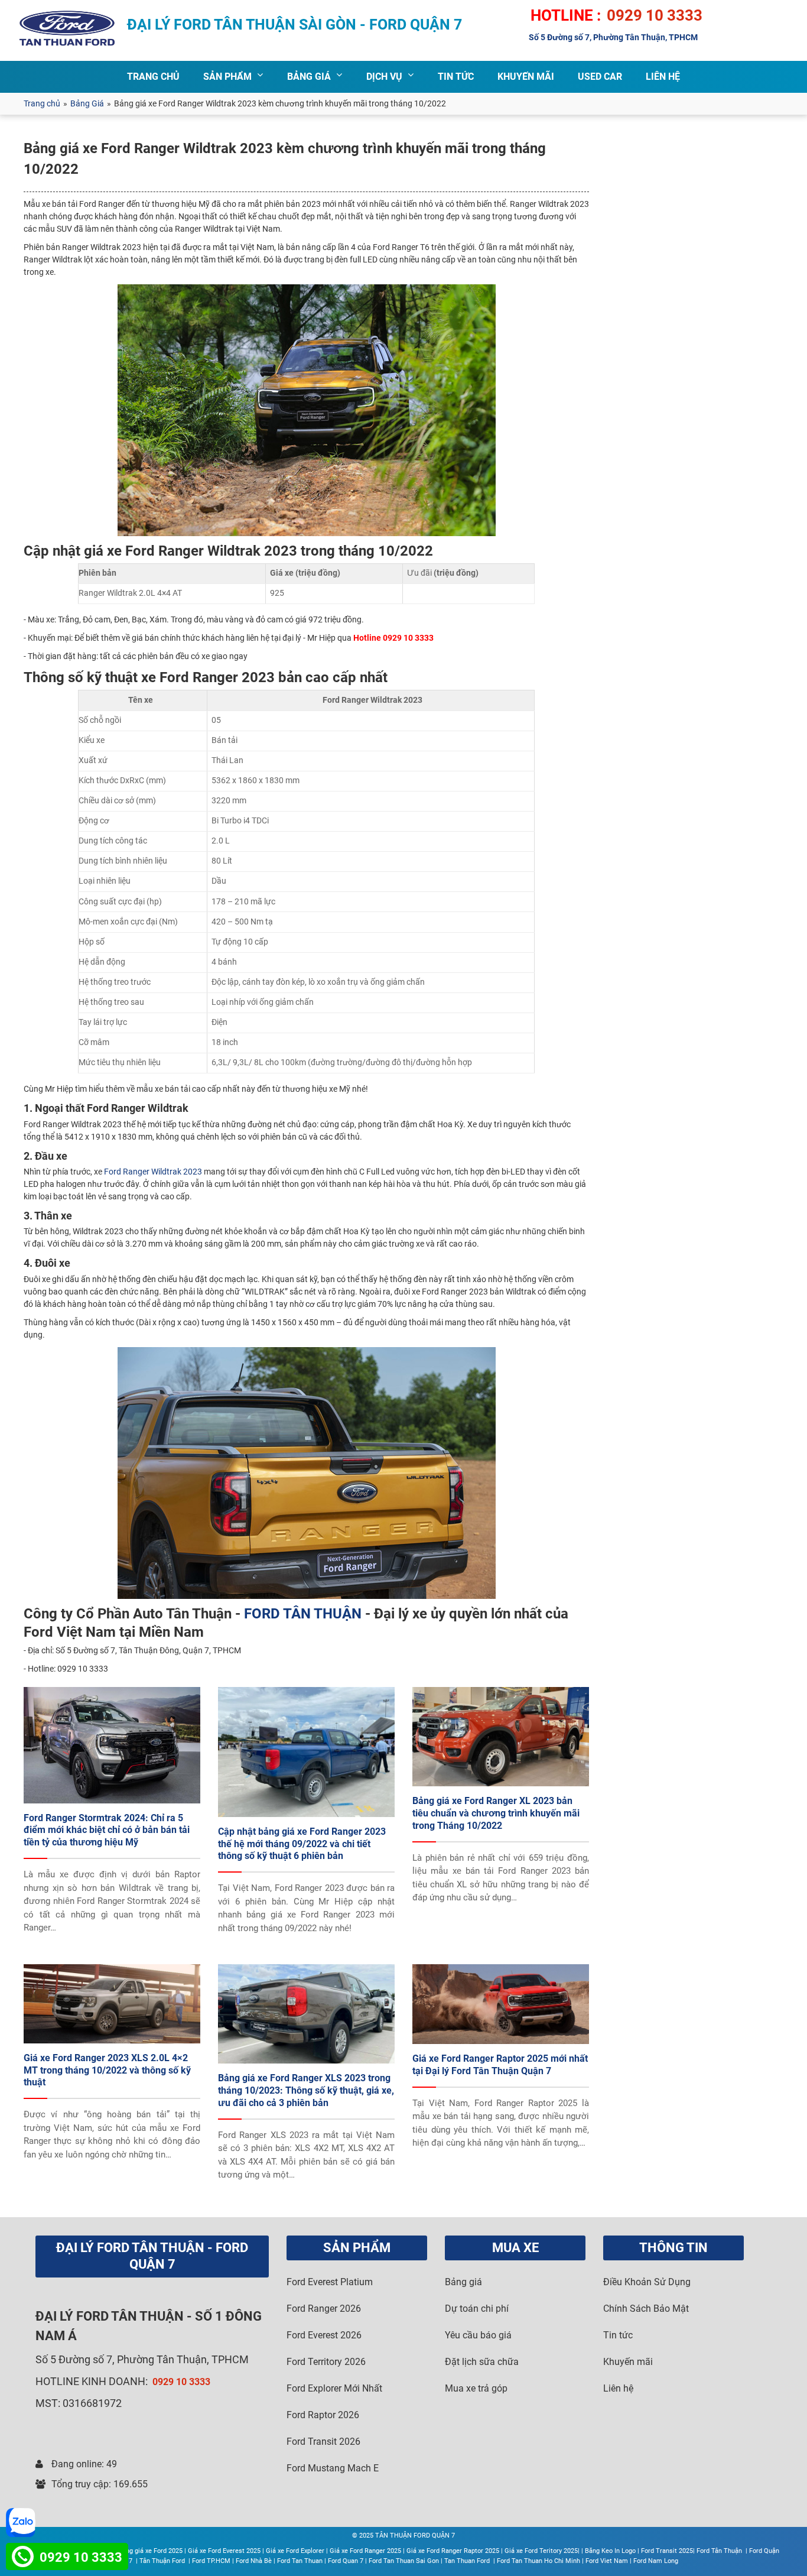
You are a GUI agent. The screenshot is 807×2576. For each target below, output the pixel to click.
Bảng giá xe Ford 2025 (150, 2551)
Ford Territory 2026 (326, 2362)
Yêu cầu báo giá (478, 2335)
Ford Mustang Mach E (333, 2468)
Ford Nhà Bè (254, 2561)
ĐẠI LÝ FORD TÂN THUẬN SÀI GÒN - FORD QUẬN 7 (295, 25)
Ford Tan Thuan (300, 2561)
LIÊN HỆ (663, 77)
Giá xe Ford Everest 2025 (224, 2551)
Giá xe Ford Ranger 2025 (365, 2551)
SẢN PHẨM (227, 77)
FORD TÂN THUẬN (303, 1614)
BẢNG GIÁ (309, 77)
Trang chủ (42, 103)
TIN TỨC (456, 77)
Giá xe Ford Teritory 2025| (542, 2551)
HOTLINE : (566, 15)
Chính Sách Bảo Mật (646, 2309)
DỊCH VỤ (384, 77)
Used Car (600, 77)
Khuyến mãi (628, 2362)
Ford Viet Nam (607, 2561)
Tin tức (618, 2335)
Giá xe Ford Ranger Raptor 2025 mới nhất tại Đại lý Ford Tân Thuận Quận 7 (500, 2065)
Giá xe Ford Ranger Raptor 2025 (453, 2551)
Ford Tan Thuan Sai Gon (404, 2561)
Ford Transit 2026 (323, 2442)
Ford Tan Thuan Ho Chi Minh (538, 2561)
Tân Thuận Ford (163, 2561)
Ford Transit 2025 (667, 2551)
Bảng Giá (87, 103)
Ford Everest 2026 (324, 2335)
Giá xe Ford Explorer (295, 2551)
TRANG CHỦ (153, 77)
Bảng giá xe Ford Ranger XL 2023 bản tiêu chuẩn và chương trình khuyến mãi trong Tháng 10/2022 (496, 1813)
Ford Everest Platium (330, 2282)
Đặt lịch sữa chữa (482, 2362)
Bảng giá (463, 2282)
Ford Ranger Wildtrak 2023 (152, 1172)
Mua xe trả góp (476, 2388)
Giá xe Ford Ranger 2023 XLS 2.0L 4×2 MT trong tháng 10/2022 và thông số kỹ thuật (107, 2070)
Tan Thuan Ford (468, 2561)
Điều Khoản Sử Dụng (647, 2282)
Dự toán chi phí (477, 2309)
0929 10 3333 (655, 15)
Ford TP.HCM (211, 2561)
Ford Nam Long (656, 2561)
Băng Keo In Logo (610, 2551)
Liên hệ (618, 2388)
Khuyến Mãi (526, 77)
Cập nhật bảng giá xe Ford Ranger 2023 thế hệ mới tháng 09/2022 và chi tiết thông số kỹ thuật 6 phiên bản (302, 1844)
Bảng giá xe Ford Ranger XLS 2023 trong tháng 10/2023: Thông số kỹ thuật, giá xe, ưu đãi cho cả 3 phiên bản (306, 2090)
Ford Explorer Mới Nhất (334, 2388)
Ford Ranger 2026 (324, 2309)
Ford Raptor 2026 (323, 2415)
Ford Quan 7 (346, 2561)
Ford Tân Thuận (720, 2551)
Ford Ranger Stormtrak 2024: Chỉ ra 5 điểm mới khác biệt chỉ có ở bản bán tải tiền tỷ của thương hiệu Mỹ (107, 1830)
